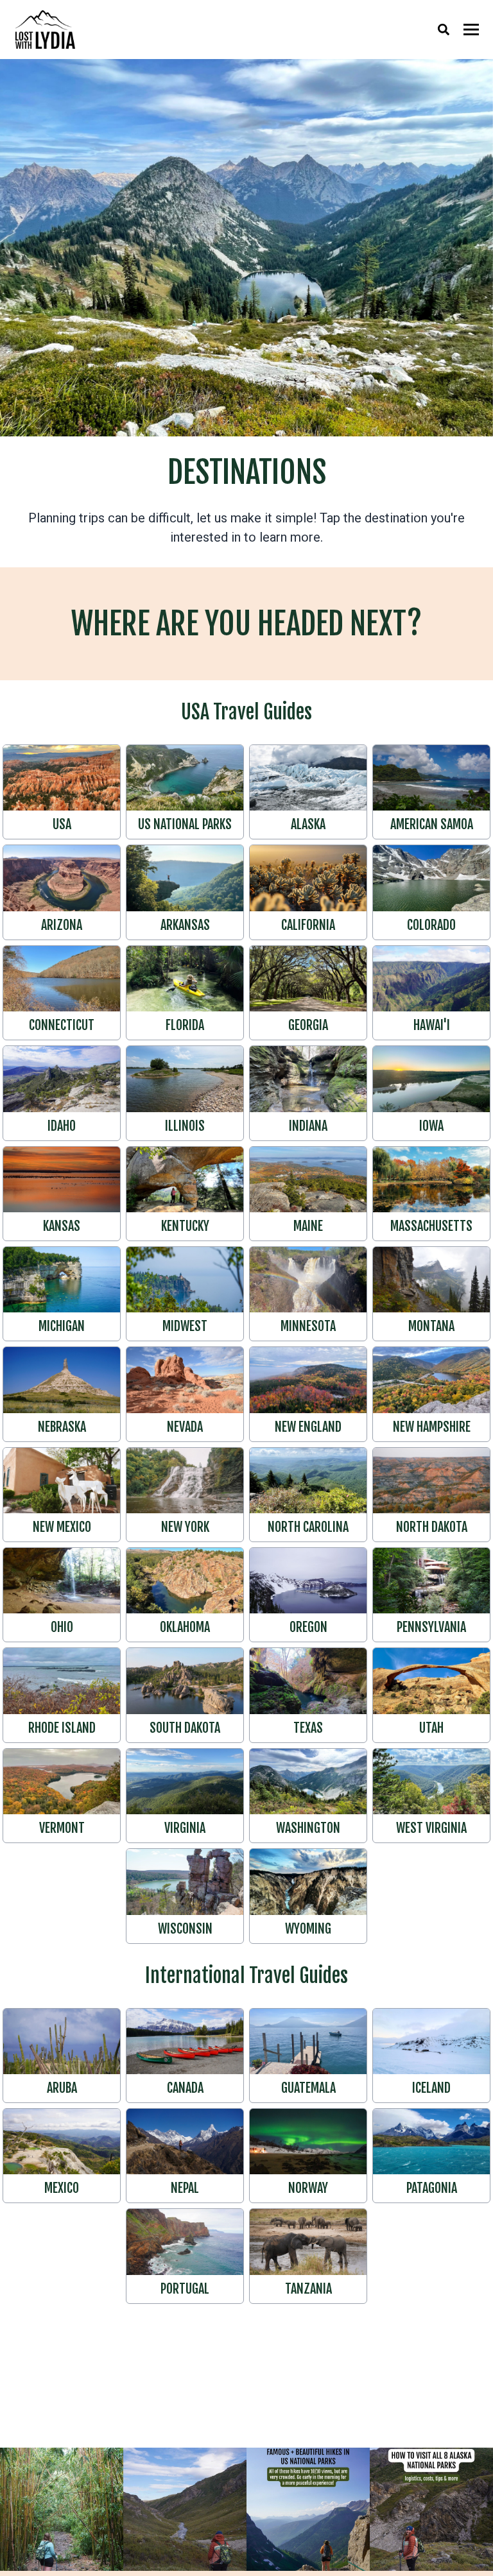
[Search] (444, 30)
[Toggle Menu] (471, 30)
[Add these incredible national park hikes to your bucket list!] (308, 2509)
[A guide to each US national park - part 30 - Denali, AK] (185, 2509)
